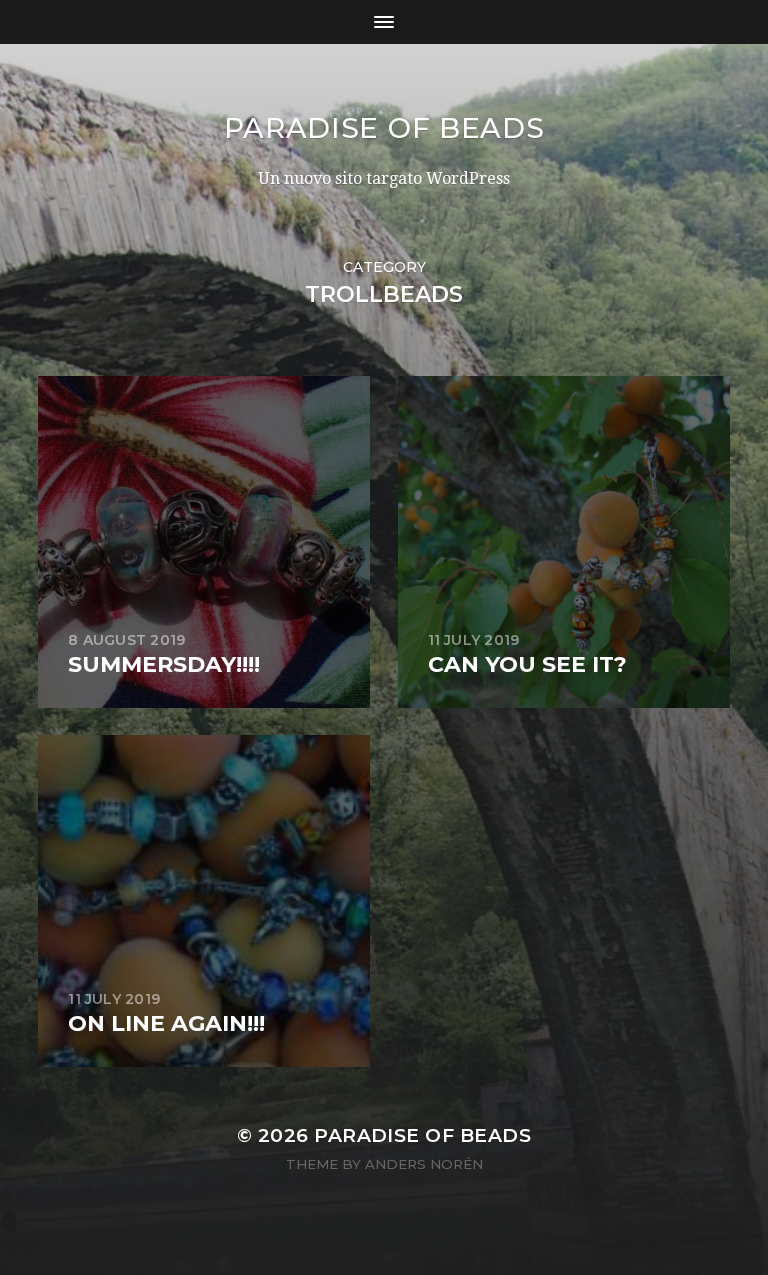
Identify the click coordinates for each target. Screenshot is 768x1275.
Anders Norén (424, 1164)
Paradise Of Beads (384, 128)
